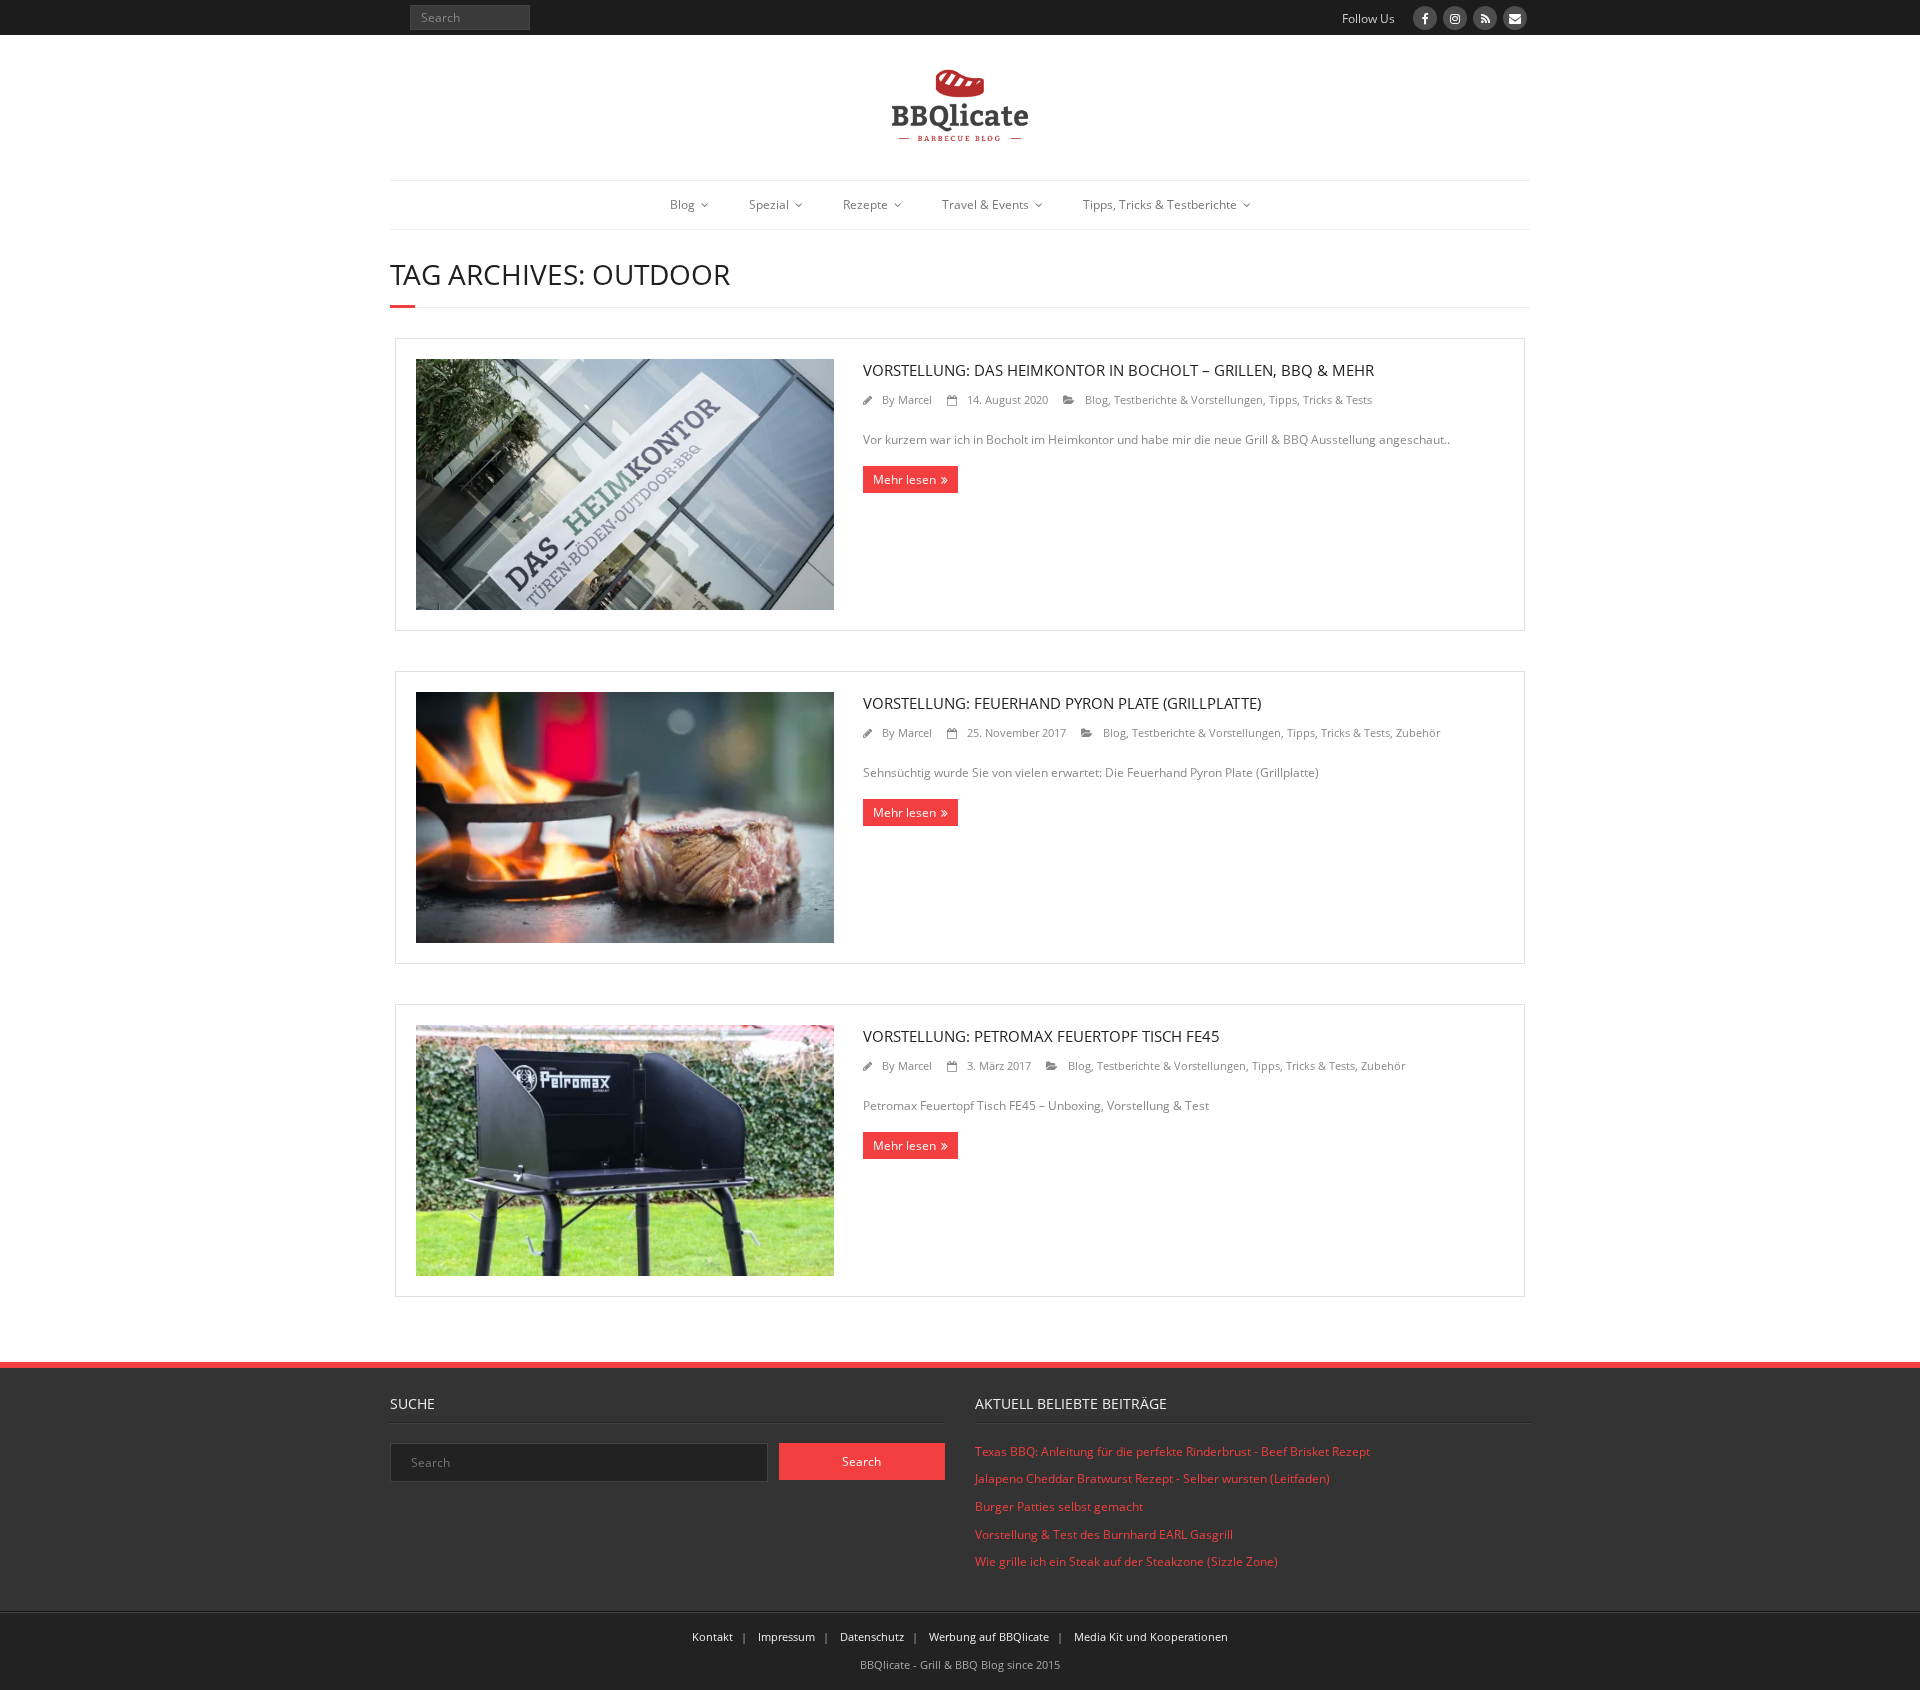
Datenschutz (872, 1636)
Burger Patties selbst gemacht (1059, 1506)
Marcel (915, 399)
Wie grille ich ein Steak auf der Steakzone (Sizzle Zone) (1126, 1561)
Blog (682, 204)
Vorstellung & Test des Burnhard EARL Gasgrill (1104, 1534)
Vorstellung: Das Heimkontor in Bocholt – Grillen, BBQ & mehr (1118, 370)
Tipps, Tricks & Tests (1320, 399)
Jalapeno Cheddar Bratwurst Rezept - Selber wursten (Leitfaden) (1152, 1478)
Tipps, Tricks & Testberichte (1160, 204)
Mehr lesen (904, 479)
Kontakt (712, 1636)
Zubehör (1418, 732)
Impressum (786, 1636)
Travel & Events (985, 204)
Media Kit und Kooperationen (1151, 1636)
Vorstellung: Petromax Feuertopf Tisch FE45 (1041, 1036)
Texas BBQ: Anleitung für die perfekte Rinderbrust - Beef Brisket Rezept (1172, 1451)
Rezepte (865, 204)
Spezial (769, 204)
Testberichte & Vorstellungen (1188, 399)
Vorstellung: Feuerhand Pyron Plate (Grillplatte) (1062, 703)
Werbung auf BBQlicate (989, 1636)
